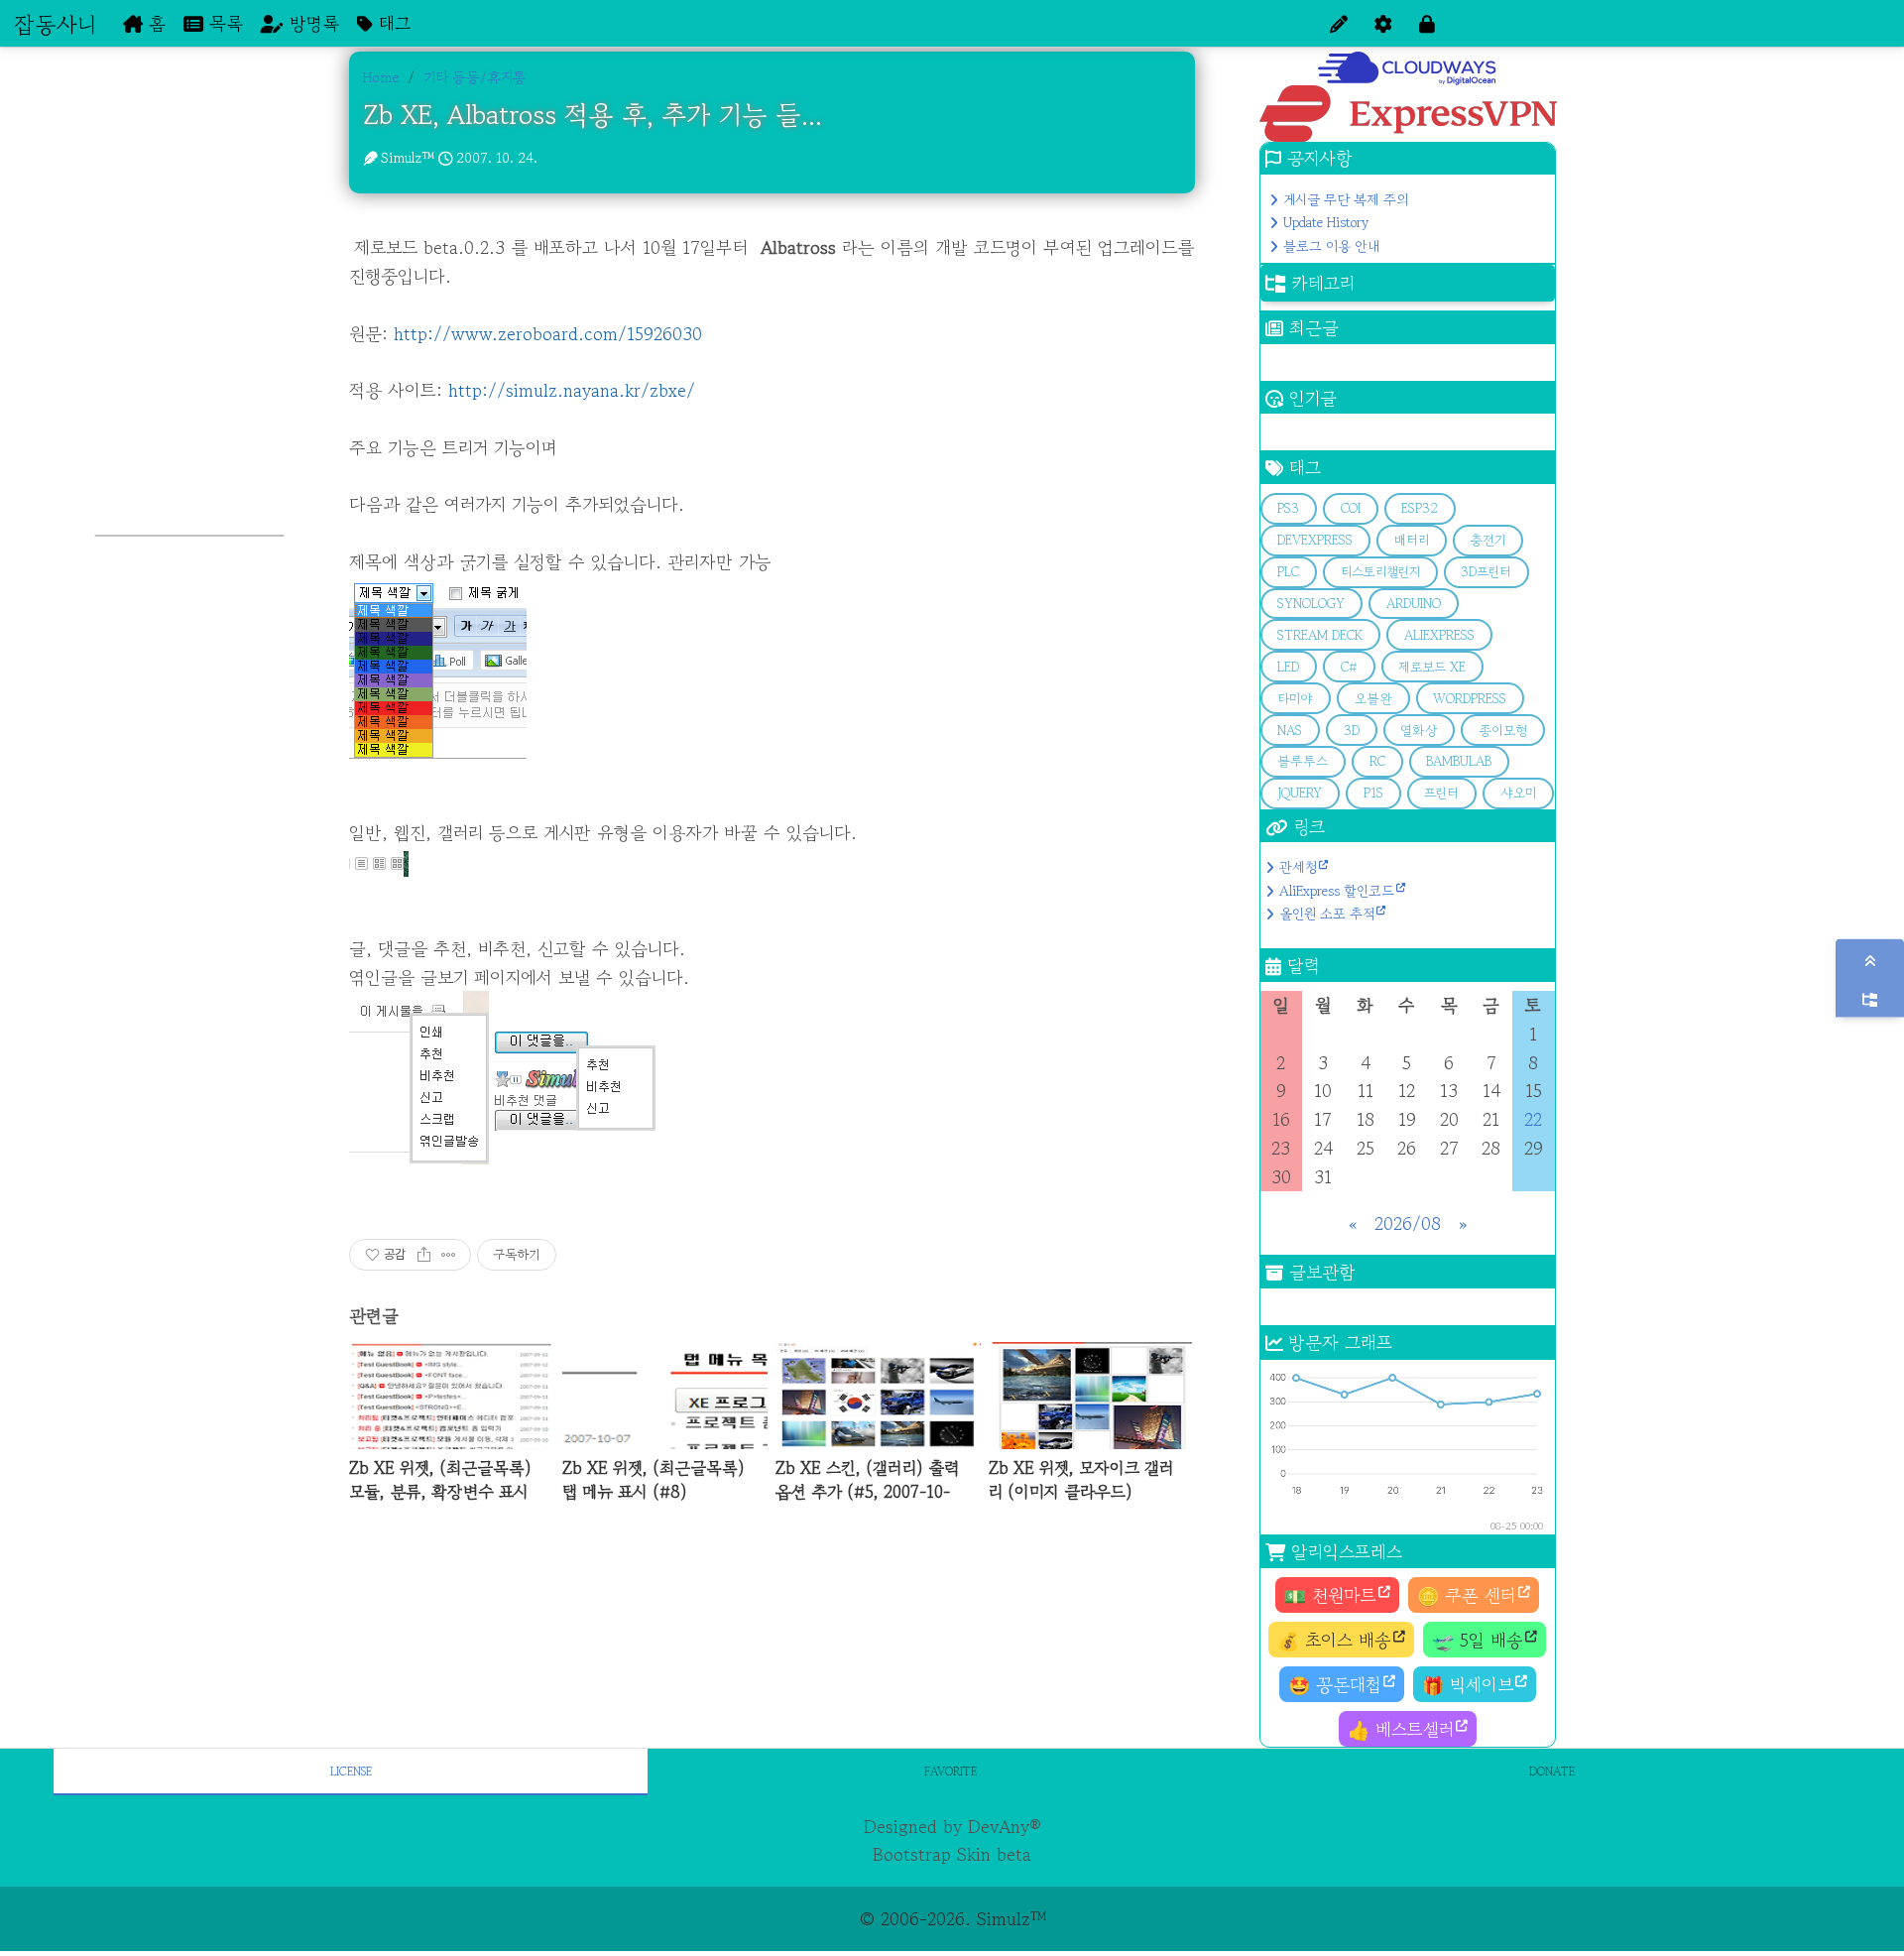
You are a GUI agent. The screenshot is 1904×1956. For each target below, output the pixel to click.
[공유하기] (424, 1255)
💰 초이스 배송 (1334, 1640)
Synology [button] (1311, 604)
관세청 (1298, 867)
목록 (223, 23)
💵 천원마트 (1330, 1595)
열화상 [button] (1419, 731)
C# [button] (1349, 667)
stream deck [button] (1320, 635)
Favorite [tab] (951, 1771)
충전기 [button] (1487, 540)
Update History (1326, 222)
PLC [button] (1288, 572)
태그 (392, 23)
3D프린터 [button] (1486, 572)
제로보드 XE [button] (1432, 667)
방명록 (311, 23)
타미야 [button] (1295, 699)
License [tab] (351, 1771)
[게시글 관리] (449, 1255)
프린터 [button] (1441, 793)
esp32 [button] (1420, 508)
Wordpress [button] (1470, 699)
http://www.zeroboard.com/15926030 (548, 333)
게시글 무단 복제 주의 (1346, 199)
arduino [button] (1414, 604)
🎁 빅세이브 (1468, 1684)
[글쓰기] (1339, 23)
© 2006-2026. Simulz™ (952, 1918)
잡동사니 (55, 23)
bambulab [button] (1459, 761)
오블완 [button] (1373, 699)
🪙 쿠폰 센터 (1467, 1595)
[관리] (1383, 23)
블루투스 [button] (1303, 761)
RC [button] (1377, 761)
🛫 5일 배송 (1478, 1640)
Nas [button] (1290, 731)
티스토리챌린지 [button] (1380, 572)
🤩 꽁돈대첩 (1335, 1684)
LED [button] (1288, 667)
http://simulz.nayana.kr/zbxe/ (572, 390)
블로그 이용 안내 (1331, 246)
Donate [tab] (1552, 1771)
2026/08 (1408, 1223)
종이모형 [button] (1503, 731)
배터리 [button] (1412, 540)
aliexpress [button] (1439, 635)
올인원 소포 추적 (1327, 914)
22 (1533, 1119)
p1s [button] (1373, 793)
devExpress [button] (1315, 540)
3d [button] (1352, 731)
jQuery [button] (1300, 793)
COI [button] (1351, 508)
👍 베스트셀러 (1401, 1729)
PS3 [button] (1288, 508)
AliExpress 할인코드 (1337, 891)
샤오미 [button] (1518, 793)
